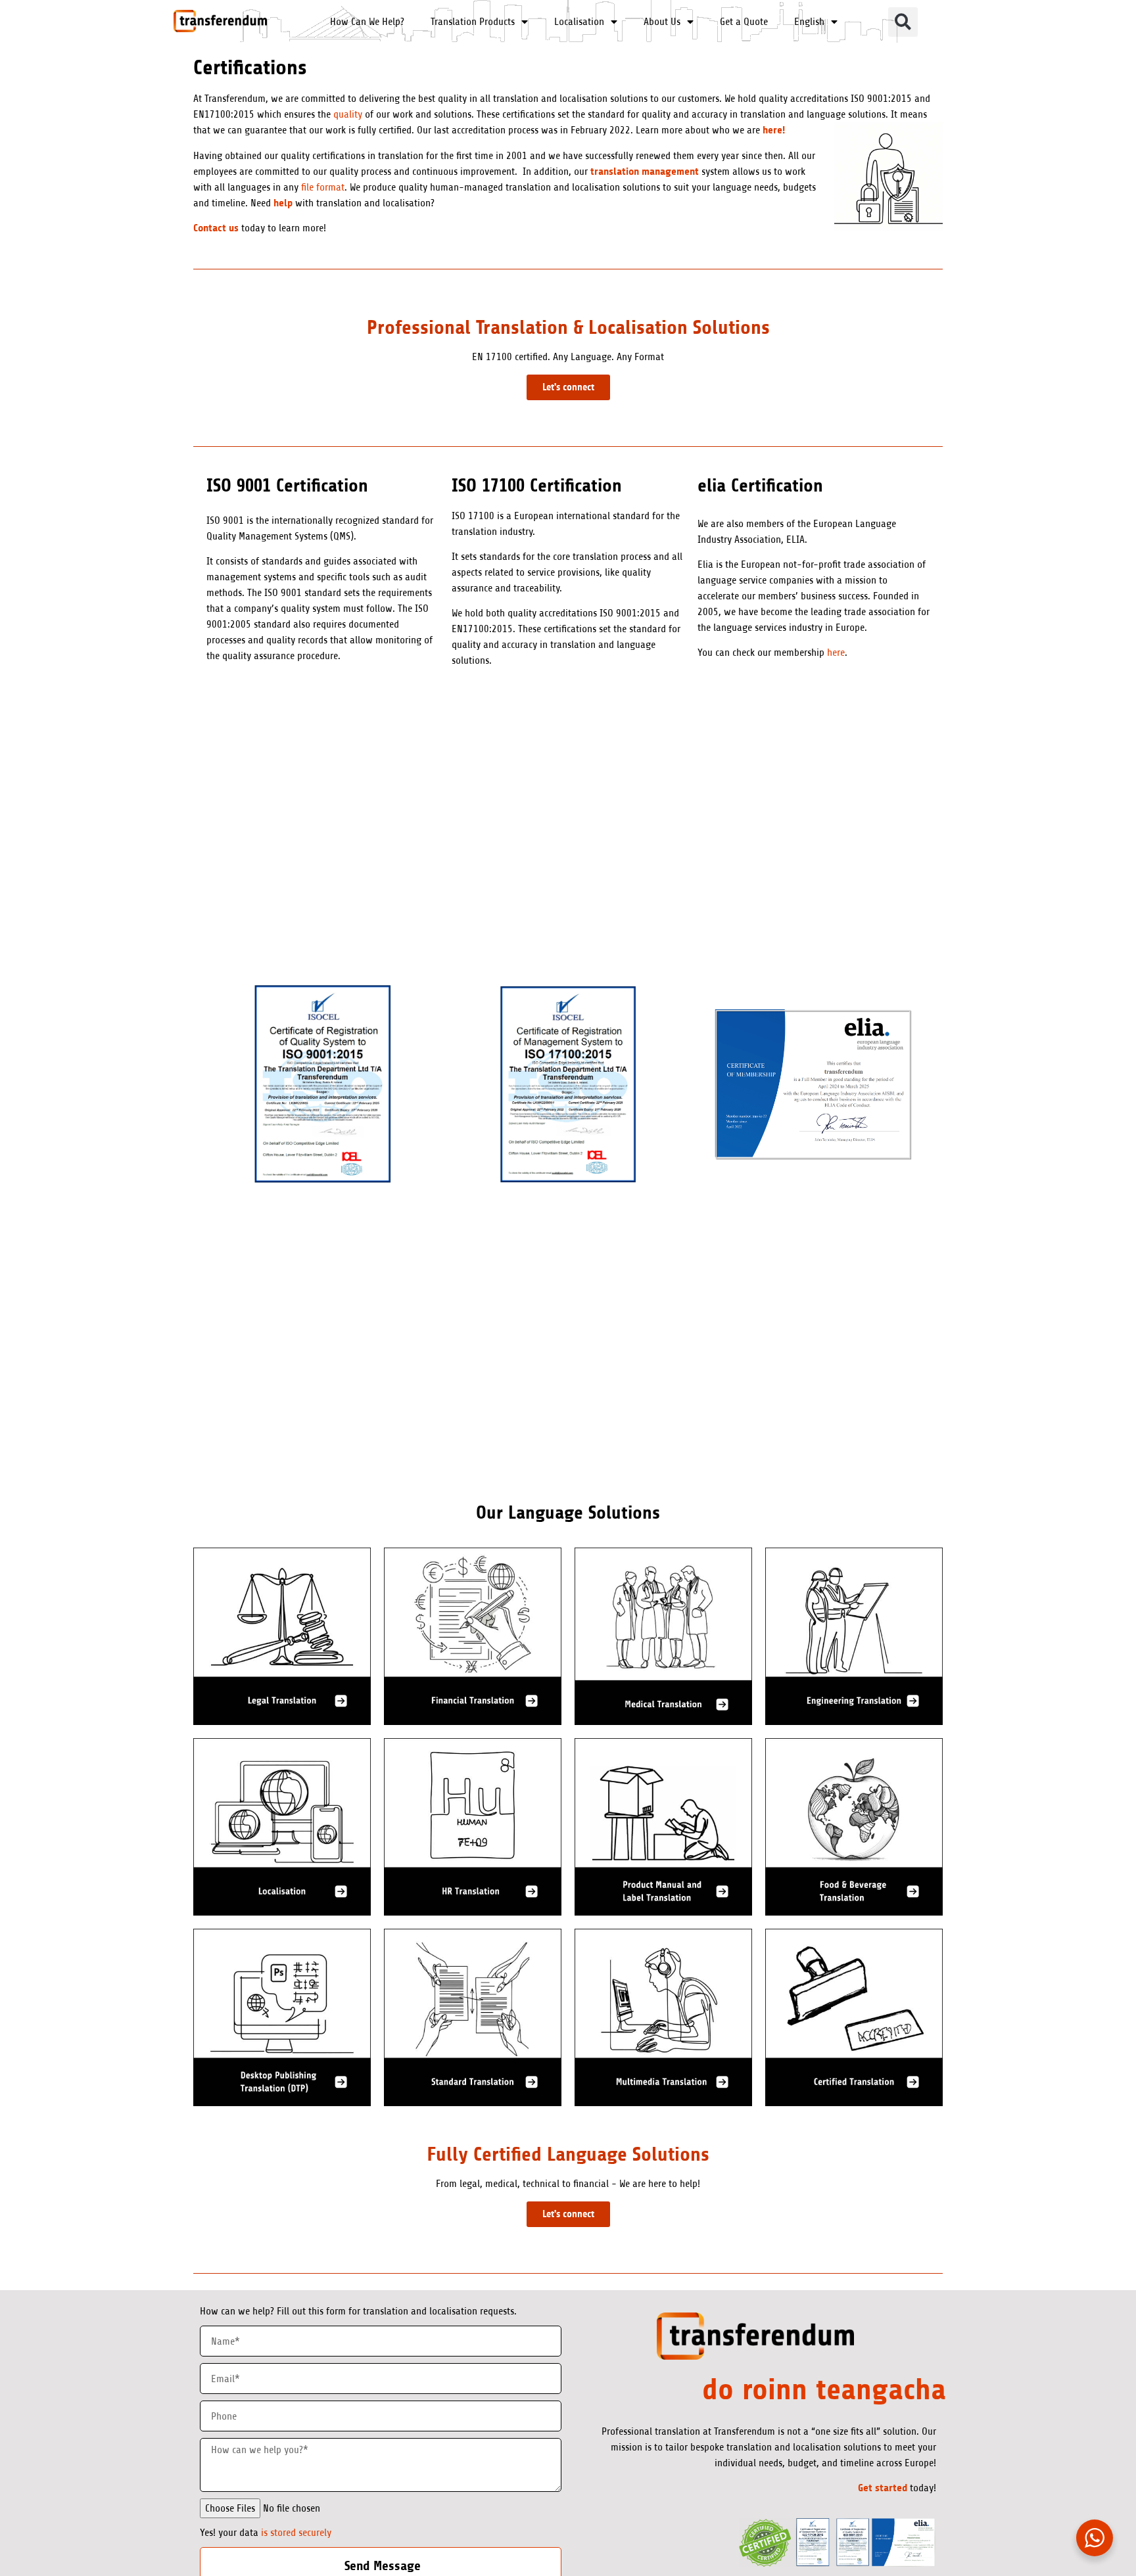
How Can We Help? (367, 22)
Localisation (579, 22)
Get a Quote (744, 22)
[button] (903, 22)
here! (774, 130)
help (283, 203)
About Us (662, 22)
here (836, 653)
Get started (883, 2488)
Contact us (216, 228)
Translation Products (473, 22)
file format (321, 187)
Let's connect (568, 387)
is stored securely (296, 2533)
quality (348, 114)
